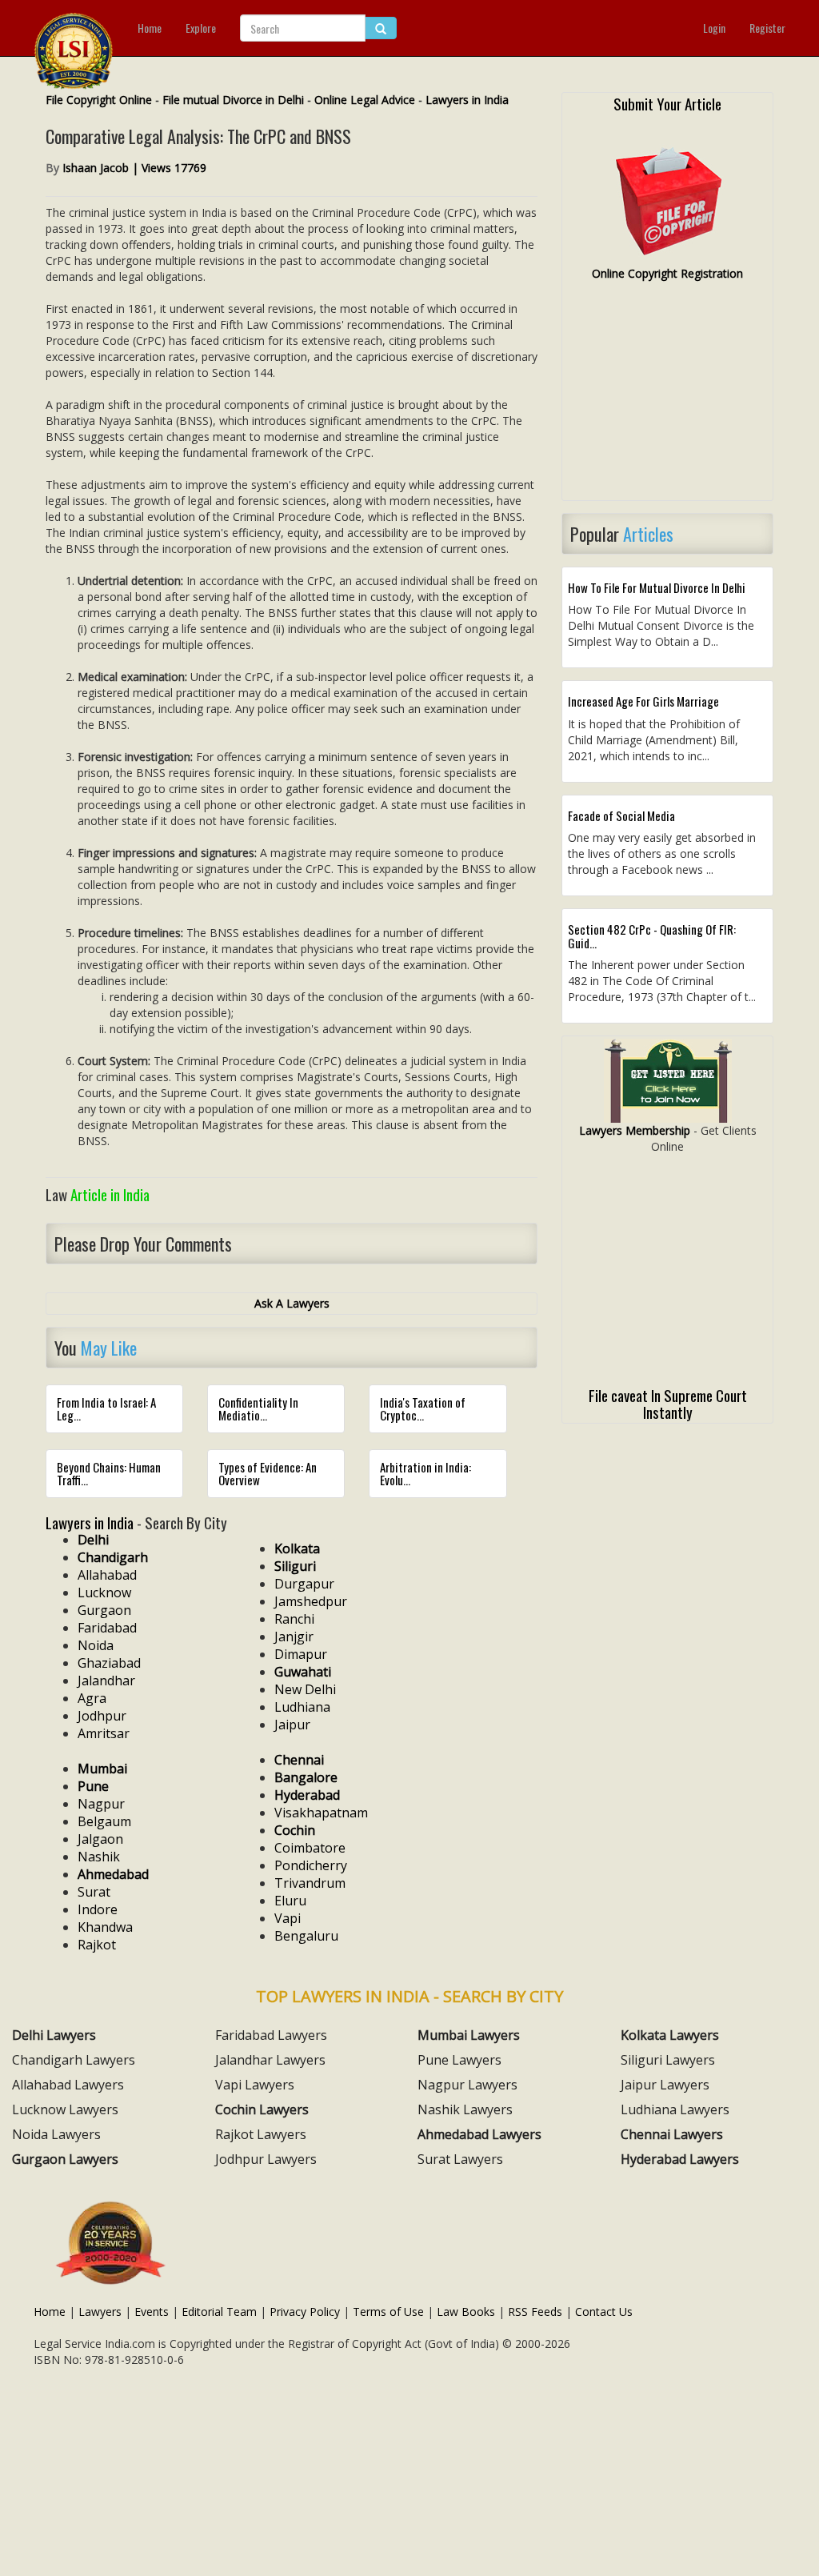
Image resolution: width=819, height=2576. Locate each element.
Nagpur (101, 1804)
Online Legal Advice (365, 100)
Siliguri (295, 1566)
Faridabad (107, 1628)
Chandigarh (113, 1557)
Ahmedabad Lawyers (479, 2134)
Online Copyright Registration (667, 273)
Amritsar (104, 1733)
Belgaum (104, 1821)
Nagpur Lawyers (467, 2085)
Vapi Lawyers (255, 2085)
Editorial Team (219, 2312)
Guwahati (303, 1672)
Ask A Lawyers (292, 1303)
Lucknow (104, 1592)
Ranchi (294, 1619)
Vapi (288, 1918)
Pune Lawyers (459, 2060)
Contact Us (604, 2312)
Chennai (299, 1760)
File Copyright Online (99, 100)
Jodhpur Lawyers (266, 2159)
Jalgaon (100, 1839)
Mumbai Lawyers (469, 2035)
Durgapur (304, 1584)
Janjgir (294, 1637)
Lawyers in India (467, 100)
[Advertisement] (667, 398)
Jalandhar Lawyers (270, 2060)
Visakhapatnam (321, 1813)
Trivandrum (310, 1883)
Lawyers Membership (635, 1130)
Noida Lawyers (56, 2134)
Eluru (290, 1901)
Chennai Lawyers (672, 2134)
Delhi (93, 1540)
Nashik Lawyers (465, 2109)
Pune (93, 1786)
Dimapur (301, 1654)
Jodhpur (102, 1716)
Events (152, 2312)
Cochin (295, 1830)
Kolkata (297, 1548)
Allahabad (107, 1575)
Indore (98, 1909)
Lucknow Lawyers (65, 2109)
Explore (201, 28)
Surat (94, 1892)
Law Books (466, 2312)
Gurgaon (104, 1610)
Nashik (99, 1857)
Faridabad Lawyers (271, 2035)
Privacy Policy (305, 2312)
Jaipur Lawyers (665, 2085)
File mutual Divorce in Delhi (233, 100)
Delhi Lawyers (54, 2035)
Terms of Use (388, 2312)
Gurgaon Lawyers (65, 2159)
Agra (92, 1698)
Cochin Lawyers (262, 2109)
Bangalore (306, 1777)
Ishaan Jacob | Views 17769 (134, 168)
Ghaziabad (109, 1663)
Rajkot (97, 1945)
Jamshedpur (311, 1601)
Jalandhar (106, 1681)
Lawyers (100, 2312)
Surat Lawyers (460, 2159)
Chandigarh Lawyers (74, 2060)
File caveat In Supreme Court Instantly (668, 1403)
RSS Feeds (535, 2312)
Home (150, 28)
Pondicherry (311, 1865)
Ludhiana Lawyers (675, 2109)
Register (767, 28)
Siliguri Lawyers (668, 2060)
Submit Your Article (667, 103)
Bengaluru (306, 1936)
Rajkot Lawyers (261, 2134)
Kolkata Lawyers (670, 2035)
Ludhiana (302, 1707)
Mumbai (102, 1769)
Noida (96, 1645)
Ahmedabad (113, 1874)
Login (714, 28)
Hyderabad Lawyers (680, 2159)
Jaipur (292, 1725)
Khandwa (105, 1927)
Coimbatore (310, 1848)
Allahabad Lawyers (68, 2085)
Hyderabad (307, 1795)
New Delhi (305, 1689)
